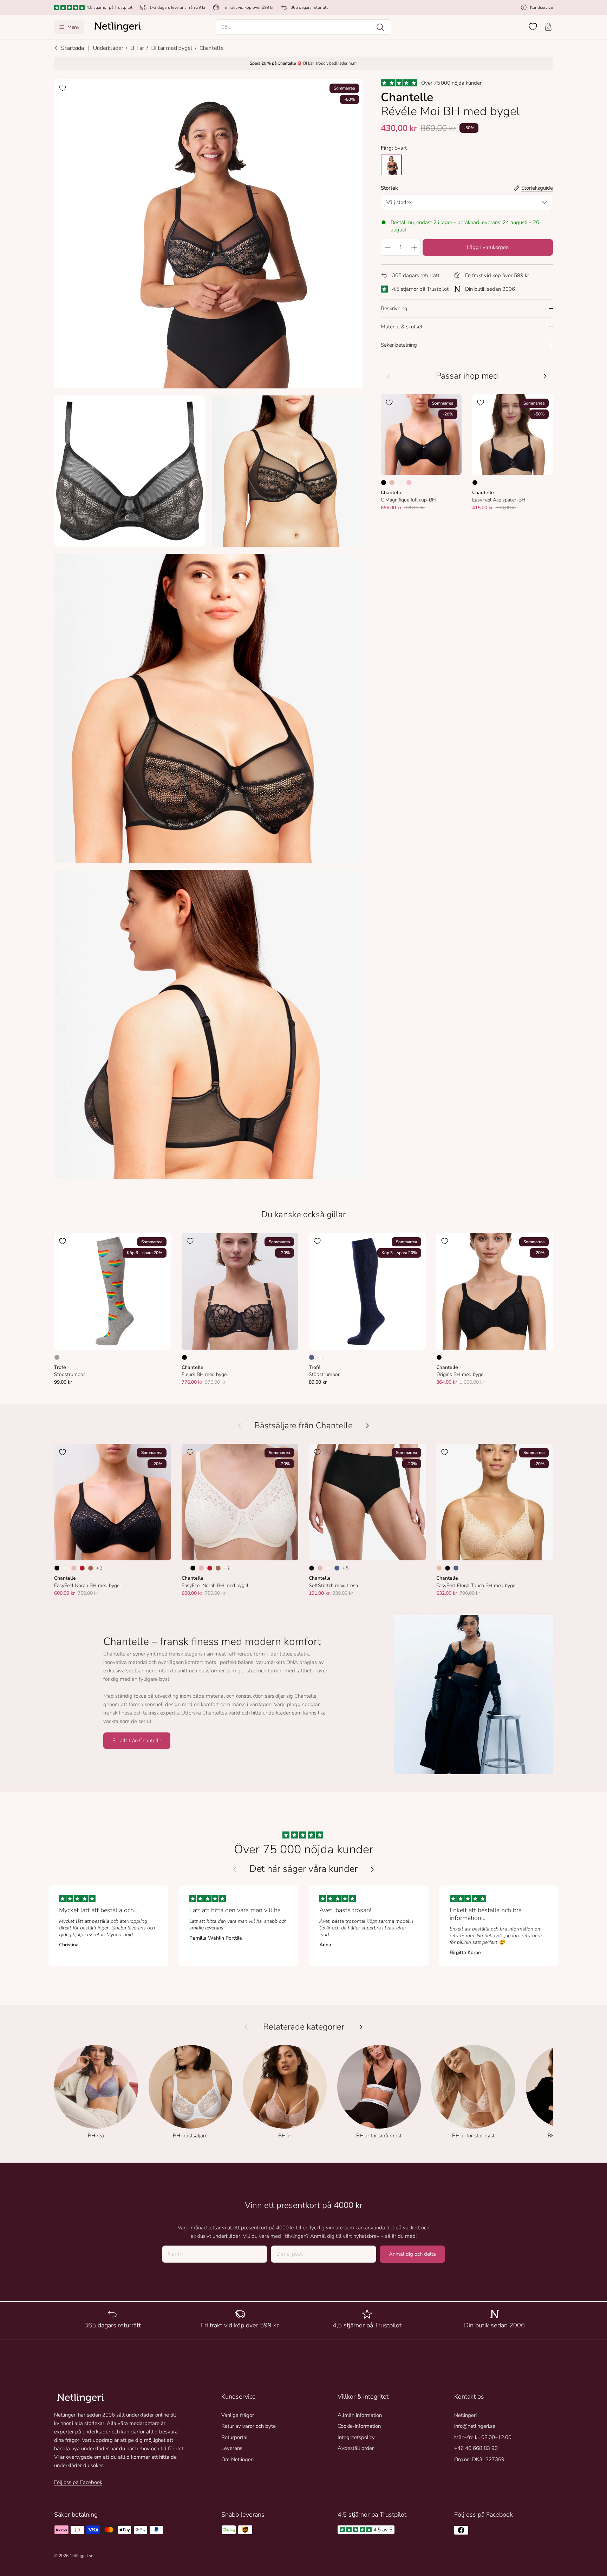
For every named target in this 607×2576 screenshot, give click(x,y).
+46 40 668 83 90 (476, 2448)
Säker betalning (399, 345)
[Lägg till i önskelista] (63, 88)
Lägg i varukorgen (488, 247)
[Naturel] (400, 483)
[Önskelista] (533, 27)
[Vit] (320, 1357)
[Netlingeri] (118, 27)
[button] (303, 27)
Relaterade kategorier (304, 2027)
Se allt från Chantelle (137, 1741)
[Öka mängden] (414, 247)
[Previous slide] (235, 1869)
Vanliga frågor (238, 2415)
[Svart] (384, 483)
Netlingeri (465, 2415)
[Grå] (57, 1357)
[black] (391, 165)
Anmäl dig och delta (412, 2254)
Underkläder (108, 48)
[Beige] (392, 483)
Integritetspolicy (356, 2437)
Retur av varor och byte (249, 2426)
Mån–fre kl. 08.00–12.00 (483, 2437)
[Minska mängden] (387, 247)
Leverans (232, 2448)
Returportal (234, 2437)
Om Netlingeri (237, 2459)
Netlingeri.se (81, 2556)
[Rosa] (409, 483)
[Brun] (91, 1568)
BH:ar (137, 48)
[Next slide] (372, 1869)
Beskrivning (394, 308)
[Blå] (312, 1357)
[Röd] (82, 1568)
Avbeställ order (356, 2448)
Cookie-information (359, 2426)
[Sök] (380, 27)
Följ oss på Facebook (78, 2482)
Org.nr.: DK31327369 (479, 2459)
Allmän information (360, 2415)
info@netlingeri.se (475, 2426)
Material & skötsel (402, 327)
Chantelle (212, 48)
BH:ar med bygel (172, 48)
